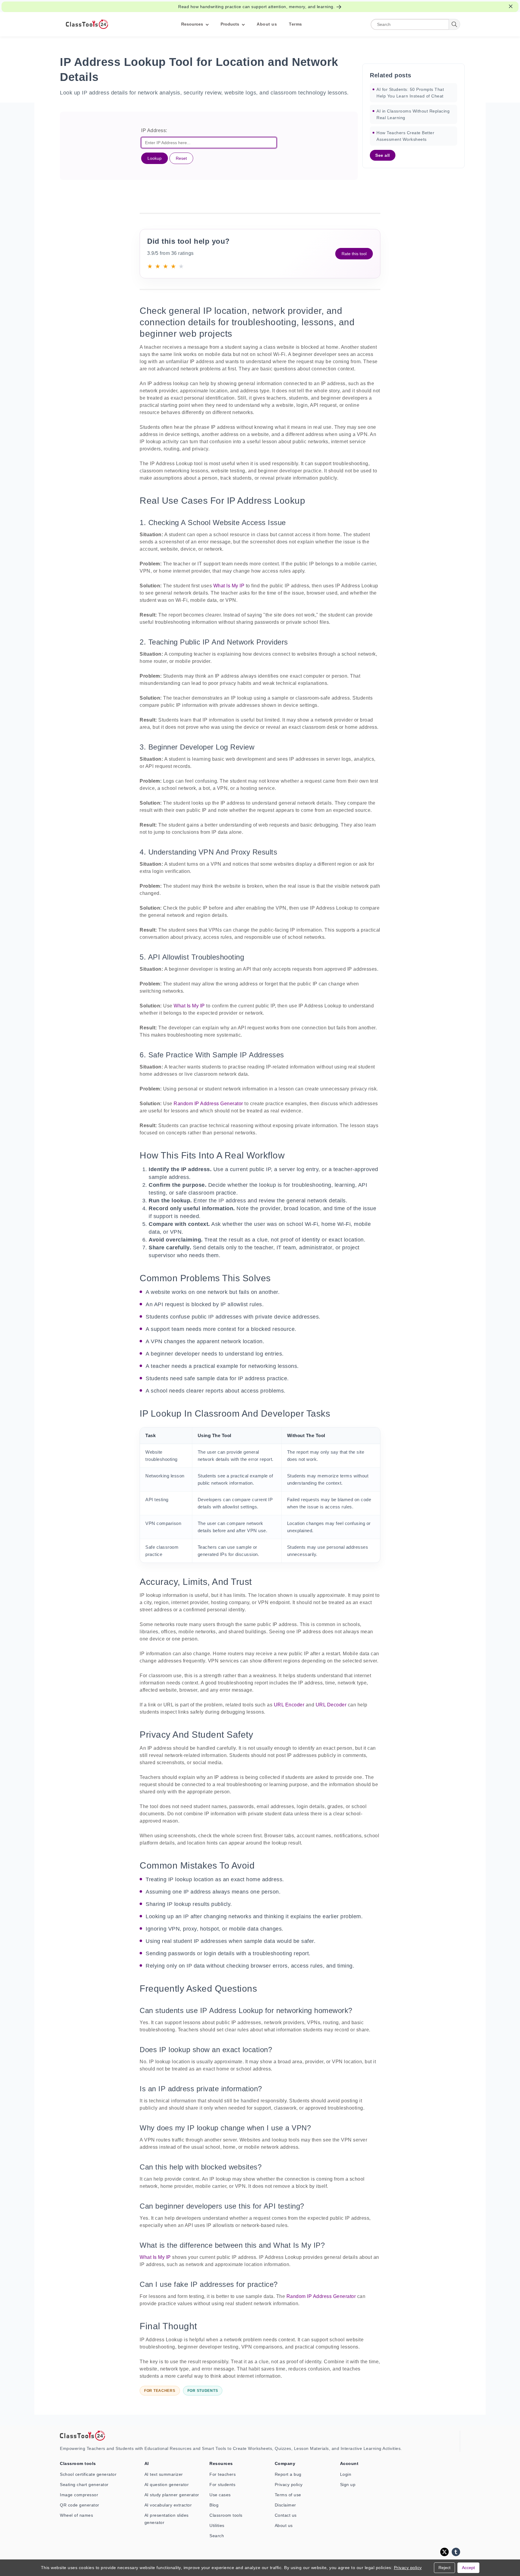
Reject (444, 2568)
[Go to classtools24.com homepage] (87, 24)
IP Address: (154, 130)
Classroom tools (226, 2515)
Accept (468, 2568)
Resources (192, 24)
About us (267, 24)
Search (217, 2536)
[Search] (454, 24)
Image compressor (79, 2495)
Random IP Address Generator (208, 1104)
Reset (181, 158)
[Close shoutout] (511, 6)
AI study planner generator (172, 2495)
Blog (214, 2505)
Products (230, 24)
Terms (296, 24)
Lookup (155, 158)
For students (222, 2485)
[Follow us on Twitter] (444, 2552)
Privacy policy (289, 2485)
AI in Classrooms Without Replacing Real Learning (413, 114)
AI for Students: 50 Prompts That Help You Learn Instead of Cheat (410, 93)
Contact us (286, 2515)
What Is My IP (229, 586)
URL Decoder (331, 1705)
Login (346, 2474)
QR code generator (80, 2505)
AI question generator (167, 2485)
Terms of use (288, 2495)
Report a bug (288, 2474)
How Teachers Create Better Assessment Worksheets (405, 136)
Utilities (217, 2525)
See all (383, 155)
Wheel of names (76, 2515)
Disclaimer (285, 2505)
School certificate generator (88, 2474)
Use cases (220, 2495)
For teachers (223, 2474)
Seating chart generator (84, 2485)
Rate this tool (354, 254)
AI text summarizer (164, 2474)
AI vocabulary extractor (168, 2505)
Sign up (348, 2485)
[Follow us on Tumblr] (456, 2552)
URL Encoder (289, 1705)
